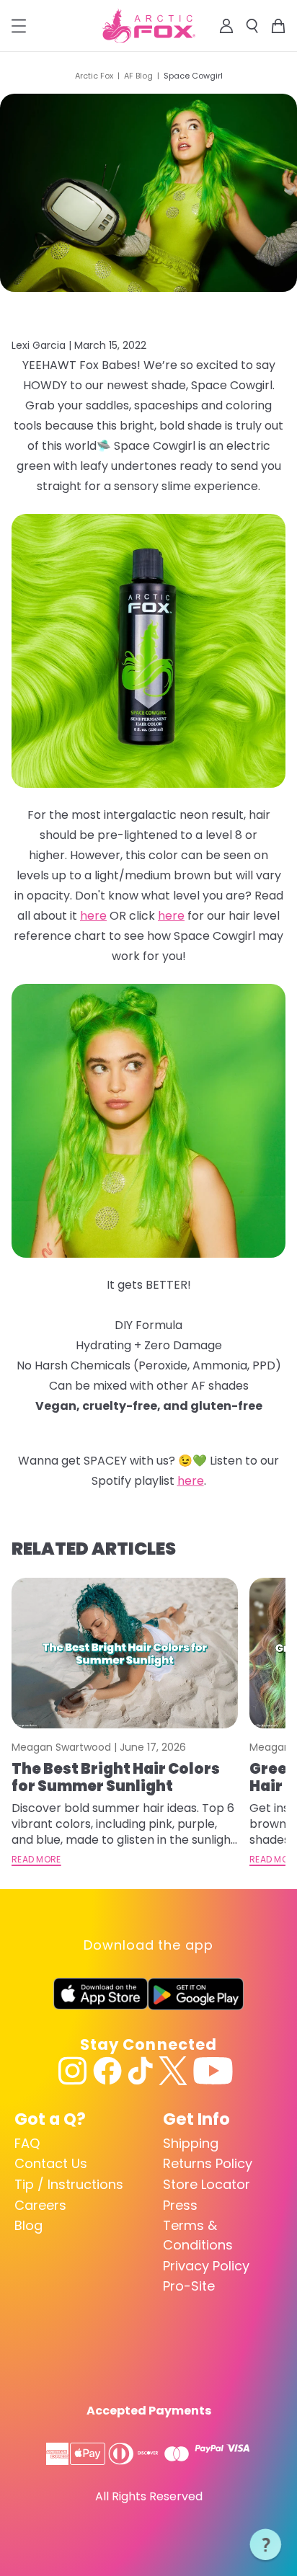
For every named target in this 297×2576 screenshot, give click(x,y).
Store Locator (207, 2184)
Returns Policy (208, 2163)
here (191, 1481)
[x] (173, 2071)
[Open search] (252, 26)
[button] (266, 2545)
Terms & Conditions (198, 2235)
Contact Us (51, 2163)
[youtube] (213, 2071)
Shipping (191, 2143)
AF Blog (138, 76)
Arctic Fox (94, 76)
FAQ (27, 2143)
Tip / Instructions (69, 2184)
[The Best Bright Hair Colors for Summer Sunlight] (125, 1653)
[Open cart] (278, 26)
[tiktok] (140, 2071)
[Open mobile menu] (19, 26)
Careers (40, 2205)
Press (180, 2205)
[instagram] (73, 2071)
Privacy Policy (206, 2266)
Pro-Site (189, 2286)
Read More (36, 1860)
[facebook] (107, 2071)
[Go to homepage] (149, 26)
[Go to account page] (226, 26)
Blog (28, 2225)
